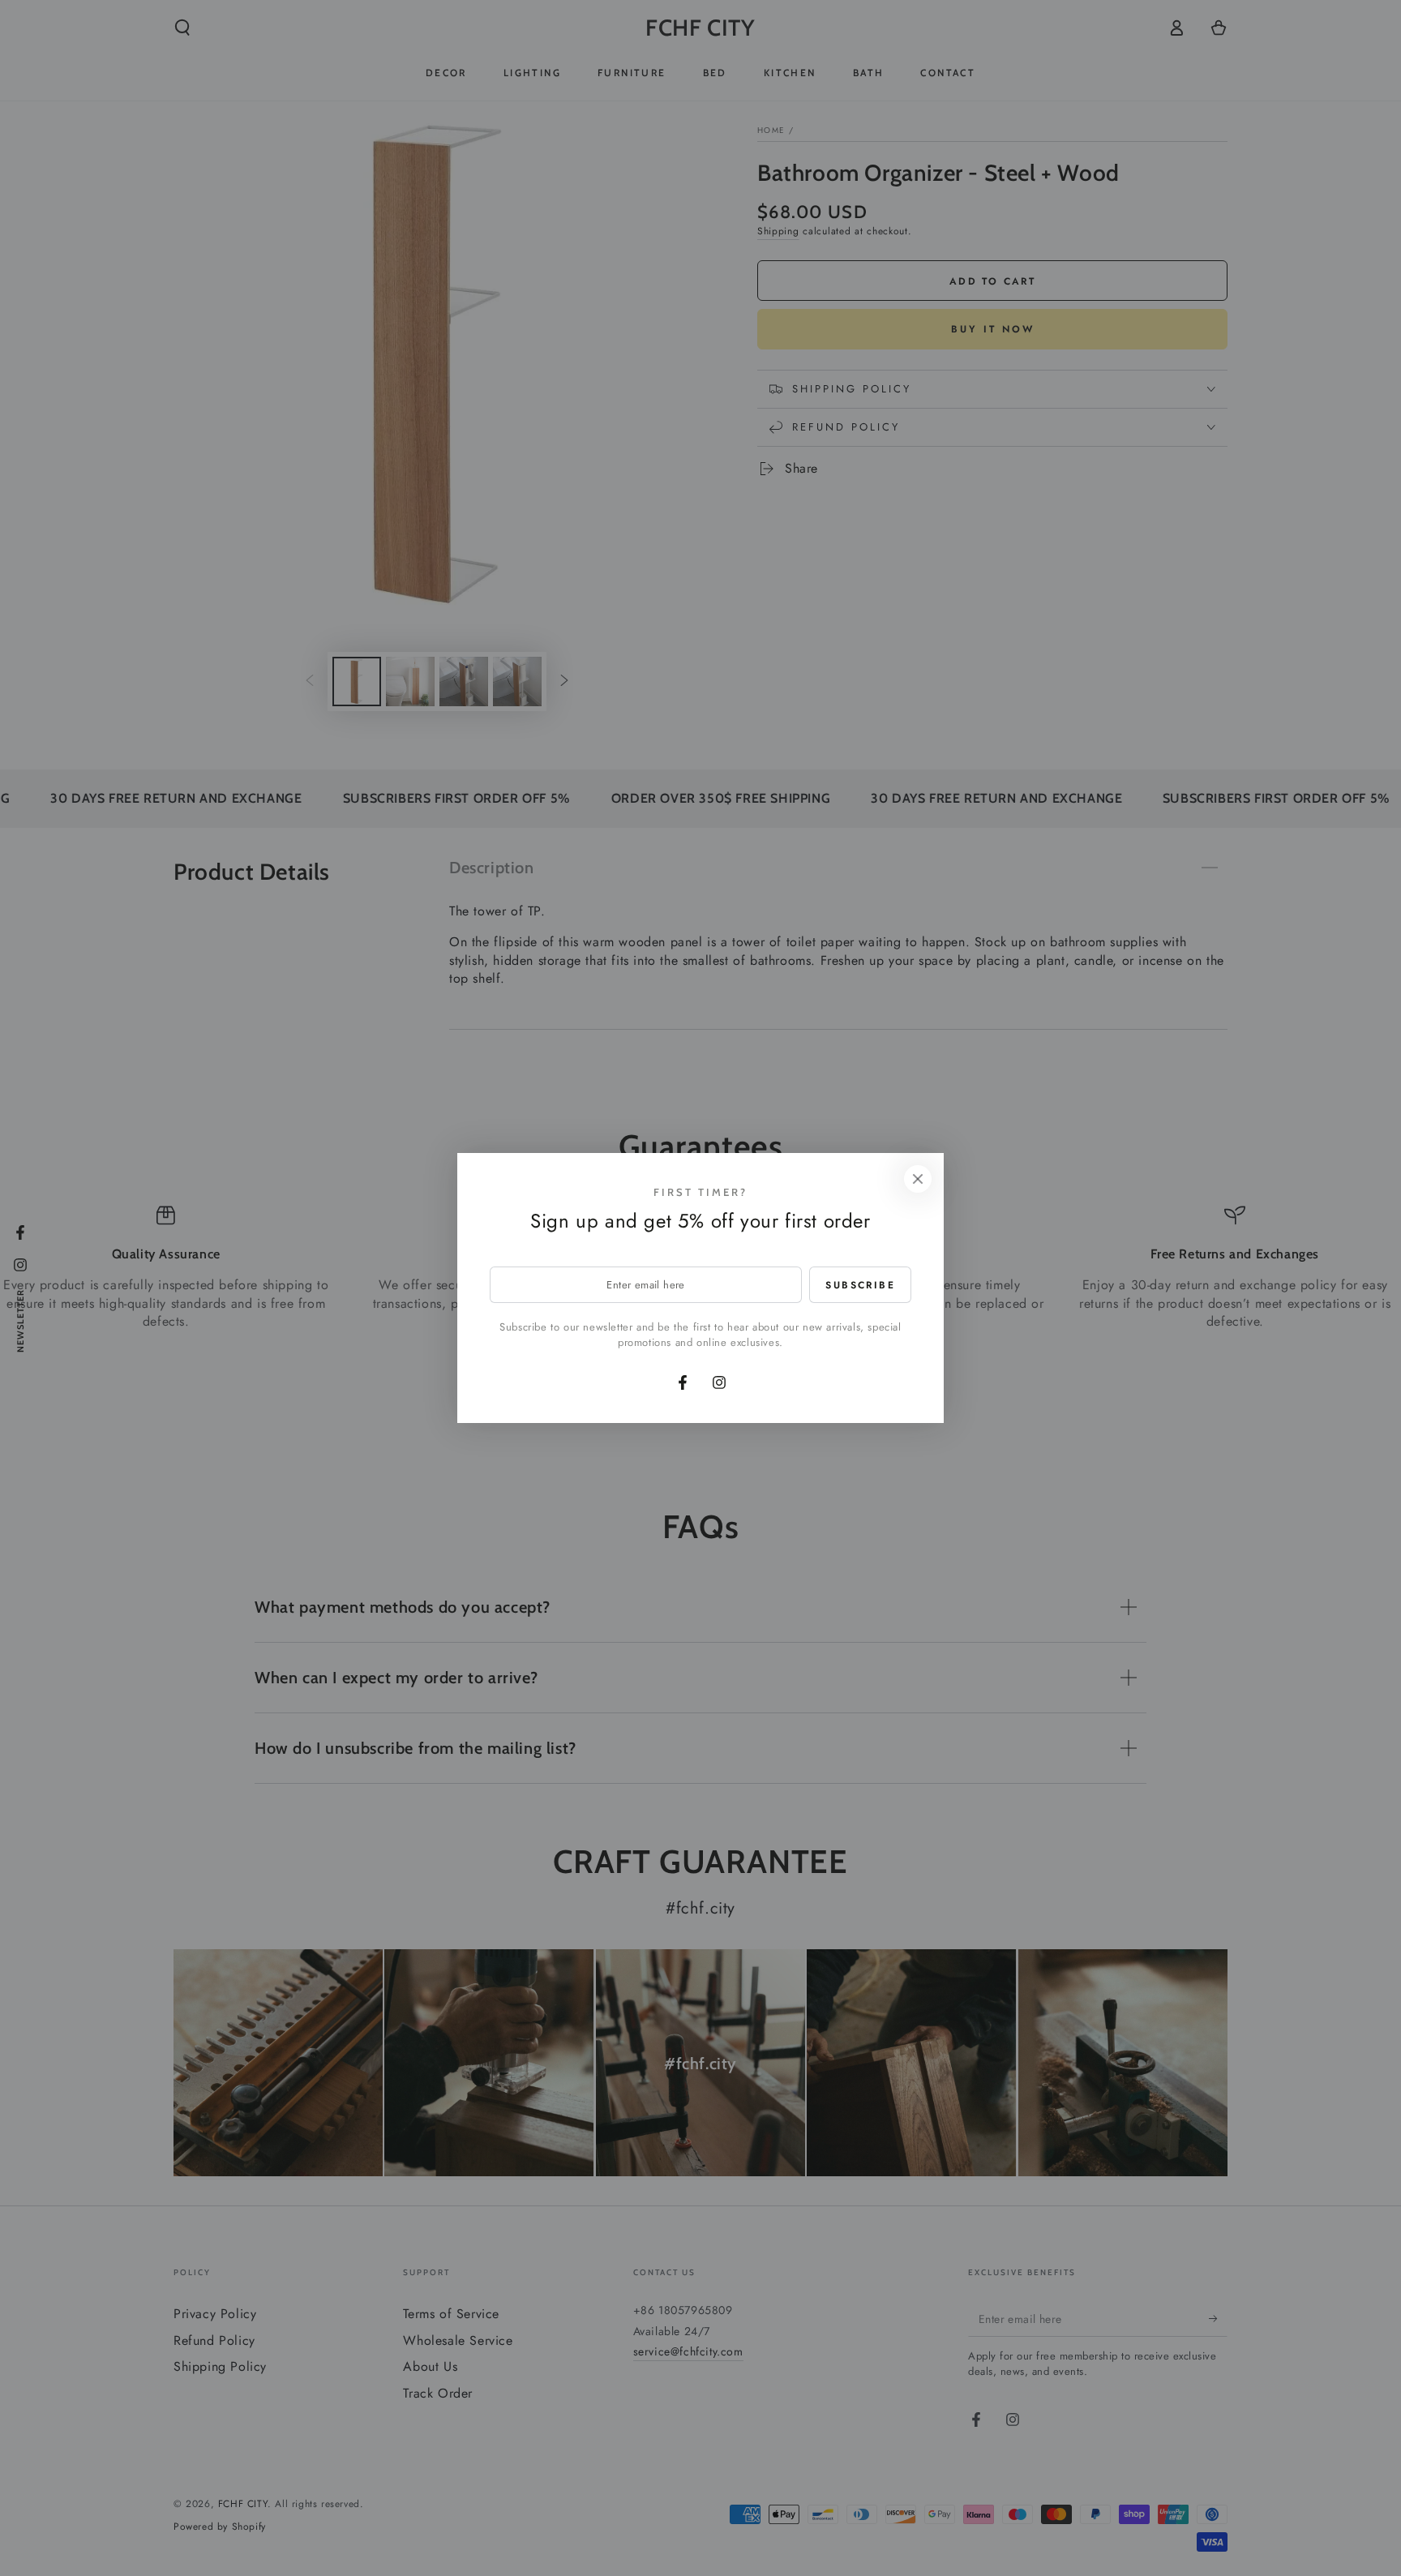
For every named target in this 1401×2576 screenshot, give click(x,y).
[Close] (918, 1179)
